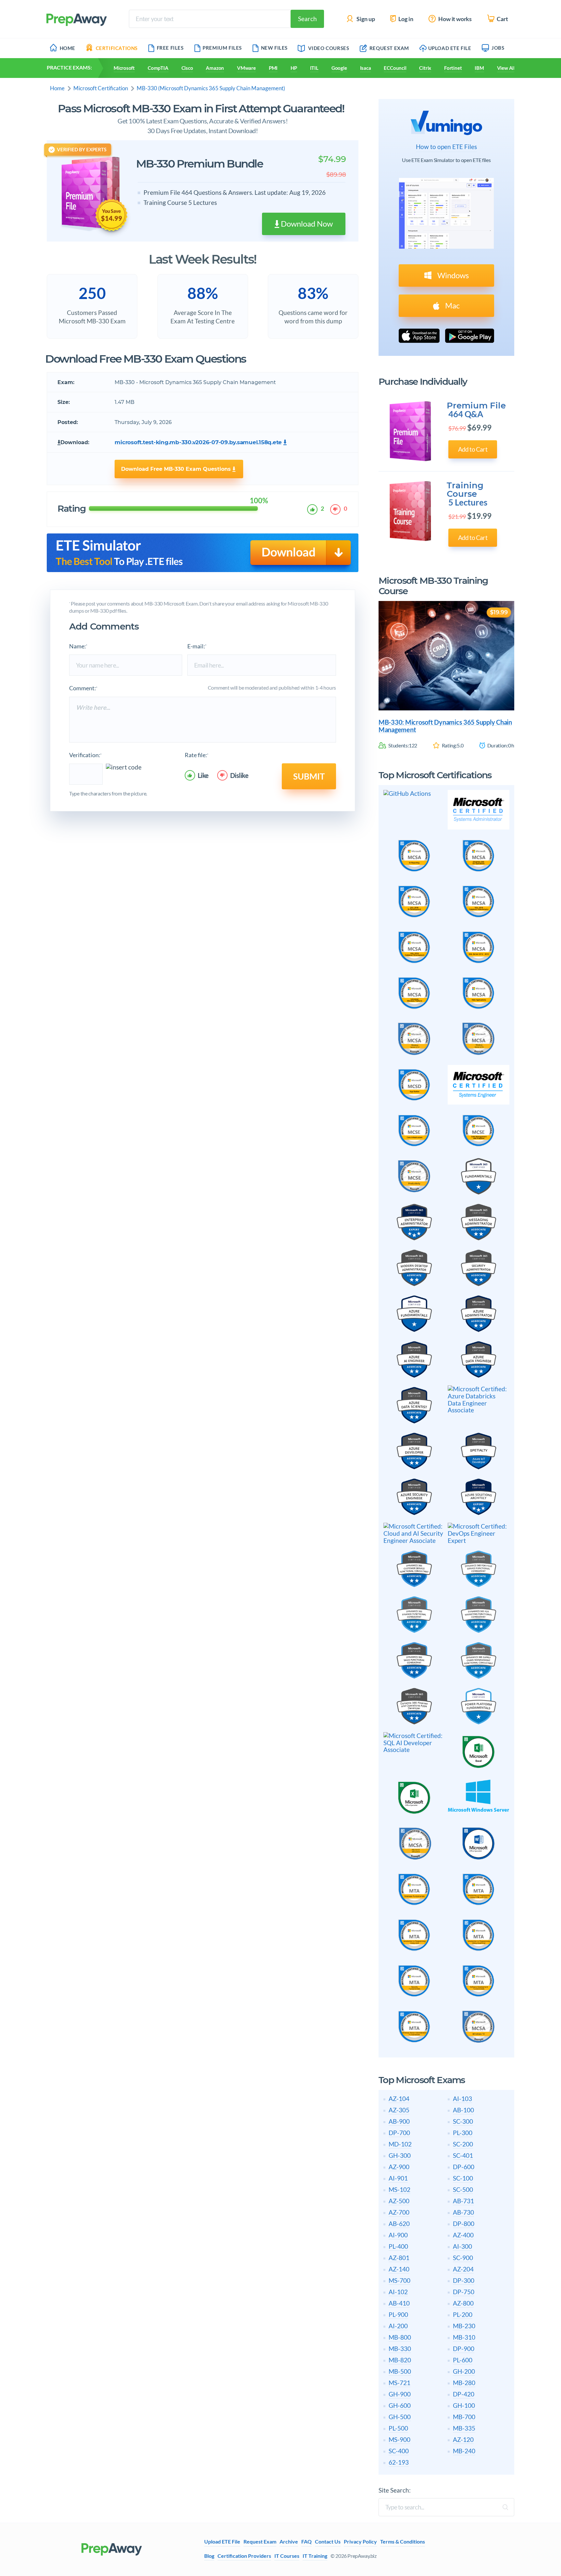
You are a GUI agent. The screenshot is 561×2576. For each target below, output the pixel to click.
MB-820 (400, 2360)
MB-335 (464, 2428)
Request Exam (389, 48)
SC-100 (463, 2178)
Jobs (498, 48)
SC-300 (463, 2121)
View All (506, 68)
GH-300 (400, 2155)
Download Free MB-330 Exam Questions (177, 469)
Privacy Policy (360, 2542)
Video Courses (329, 48)
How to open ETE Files (446, 147)
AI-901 (398, 2178)
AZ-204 (463, 2269)
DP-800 (464, 2224)
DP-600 (464, 2167)
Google (339, 68)
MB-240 (464, 2451)
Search (307, 19)
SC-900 (463, 2258)
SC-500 (463, 2189)
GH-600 (400, 2405)
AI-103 (462, 2099)
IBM (479, 68)
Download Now (306, 224)
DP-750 (464, 2292)
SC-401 (463, 2155)
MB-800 (400, 2337)
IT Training (315, 2556)
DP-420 (464, 2394)
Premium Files (222, 48)
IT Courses (287, 2556)
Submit (309, 776)
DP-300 (464, 2280)
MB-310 (464, 2337)
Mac (452, 305)
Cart (502, 19)
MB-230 (464, 2326)
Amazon (215, 68)
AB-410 (399, 2303)
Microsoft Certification (101, 88)
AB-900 (399, 2121)
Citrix (425, 68)
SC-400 (399, 2451)
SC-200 (463, 2144)
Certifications (117, 48)
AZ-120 (463, 2439)
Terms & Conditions (403, 2542)
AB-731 (463, 2201)
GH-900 (400, 2394)
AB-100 (463, 2110)
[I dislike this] (336, 509)
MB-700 (464, 2417)
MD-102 (400, 2144)
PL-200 (463, 2314)
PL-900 (398, 2314)
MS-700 (399, 2280)
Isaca (366, 68)
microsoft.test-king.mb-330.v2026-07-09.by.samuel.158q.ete (198, 442)
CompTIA (158, 68)
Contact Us (328, 2542)
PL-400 (398, 2246)
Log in (405, 19)
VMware (246, 68)
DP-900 (464, 2349)
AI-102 (398, 2292)
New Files (274, 48)
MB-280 (464, 2383)
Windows (452, 275)
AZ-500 (399, 2201)
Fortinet (453, 68)
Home (68, 48)
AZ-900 (399, 2167)
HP (294, 68)
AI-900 (398, 2235)
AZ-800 (463, 2303)
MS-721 (399, 2383)
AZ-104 (399, 2099)
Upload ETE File (450, 48)
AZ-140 (399, 2269)
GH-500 (400, 2417)
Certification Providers (244, 2556)
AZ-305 (399, 2110)
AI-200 (398, 2326)
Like (203, 775)
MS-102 (399, 2189)
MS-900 (399, 2439)
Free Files (170, 48)
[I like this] (313, 509)
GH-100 (464, 2405)
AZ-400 (463, 2235)
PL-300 (463, 2133)
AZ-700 (399, 2212)
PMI (273, 68)
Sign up (365, 19)
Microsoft (124, 68)
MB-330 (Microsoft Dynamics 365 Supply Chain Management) (211, 88)
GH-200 (464, 2371)
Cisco (187, 68)
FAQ (306, 2542)
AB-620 (399, 2224)
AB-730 (463, 2212)
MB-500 (400, 2371)
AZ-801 (399, 2258)
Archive (289, 2542)
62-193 (399, 2462)
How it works (455, 19)
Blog (209, 2556)
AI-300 (462, 2246)
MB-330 (400, 2349)
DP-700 (399, 2133)
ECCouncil (395, 68)
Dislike (239, 775)
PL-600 (463, 2360)
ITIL (314, 68)
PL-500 (398, 2428)
